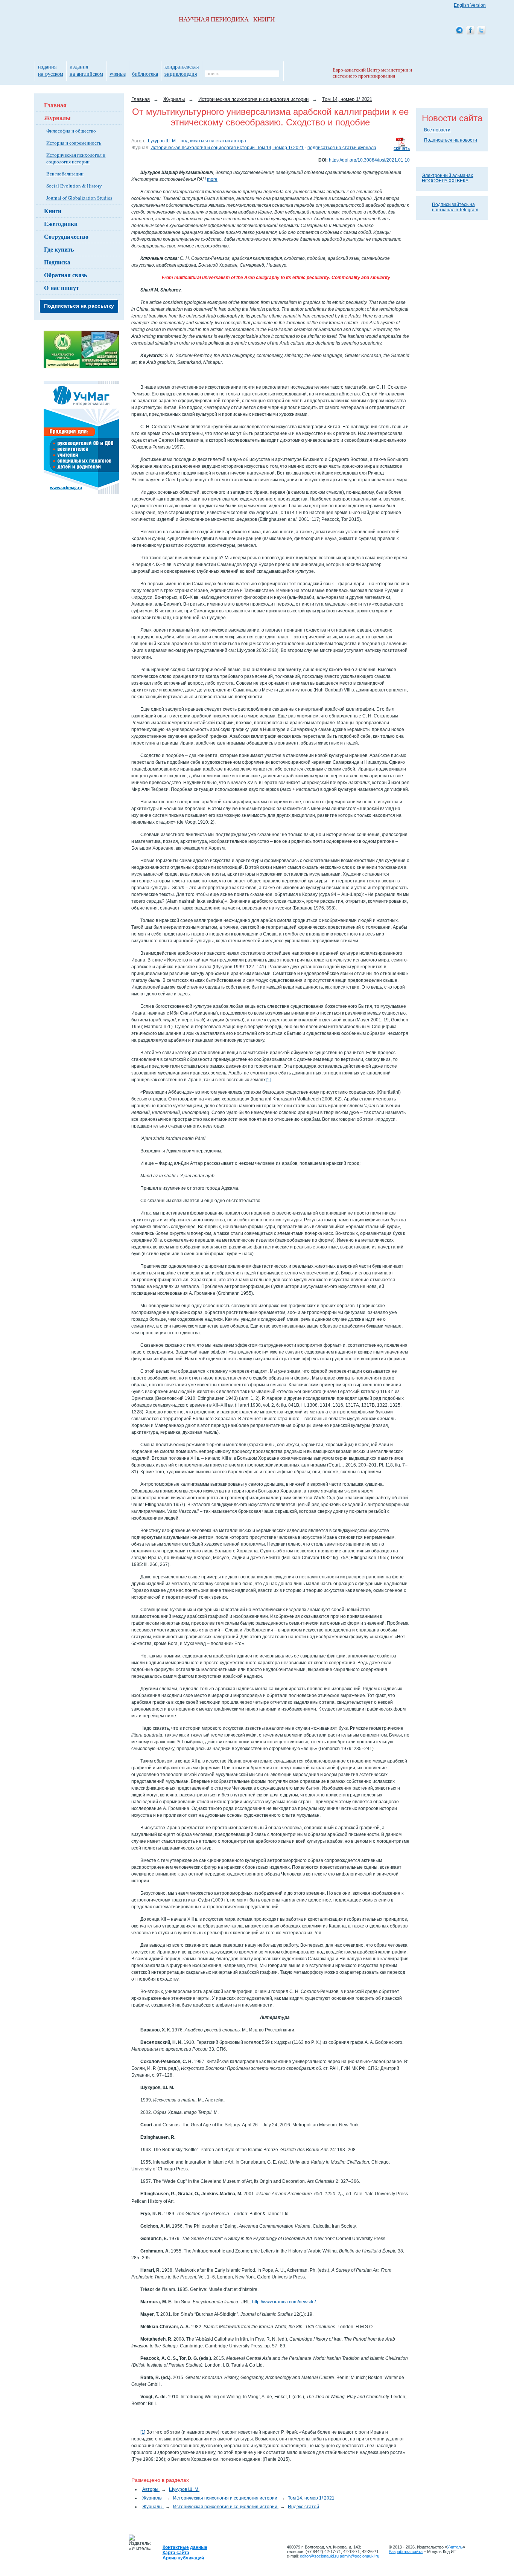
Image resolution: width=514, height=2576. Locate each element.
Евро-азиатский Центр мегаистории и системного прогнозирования (372, 73)
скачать (402, 148)
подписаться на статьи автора (213, 141)
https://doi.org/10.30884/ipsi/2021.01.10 (369, 160)
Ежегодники (61, 224)
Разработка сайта (406, 2552)
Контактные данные (185, 2547)
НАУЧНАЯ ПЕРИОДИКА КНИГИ (227, 19)
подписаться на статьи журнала (342, 148)
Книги (53, 211)
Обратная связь (65, 275)
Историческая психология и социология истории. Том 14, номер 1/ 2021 (227, 148)
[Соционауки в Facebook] (470, 31)
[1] (268, 1080)
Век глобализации (65, 174)
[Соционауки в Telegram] (459, 31)
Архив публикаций (183, 2558)
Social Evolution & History (74, 186)
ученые (118, 74)
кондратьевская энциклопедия (182, 70)
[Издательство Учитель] (81, 367)
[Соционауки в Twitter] (481, 31)
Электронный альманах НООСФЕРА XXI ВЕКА (447, 178)
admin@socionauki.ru (360, 2556)
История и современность (74, 143)
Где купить (59, 249)
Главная (55, 105)
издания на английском (86, 70)
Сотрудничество (66, 236)
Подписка (57, 262)
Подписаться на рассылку (79, 306)
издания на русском (51, 70)
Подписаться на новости (451, 140)
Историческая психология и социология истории (76, 158)
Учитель (455, 2547)
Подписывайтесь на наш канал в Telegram (455, 207)
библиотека (145, 74)
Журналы (57, 118)
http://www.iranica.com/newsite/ (284, 2302)
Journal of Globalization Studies (79, 198)
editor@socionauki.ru (319, 2556)
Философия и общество (71, 131)
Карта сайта (176, 2553)
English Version (470, 5)
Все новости (437, 130)
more (212, 179)
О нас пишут (62, 288)
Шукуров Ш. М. (162, 141)
